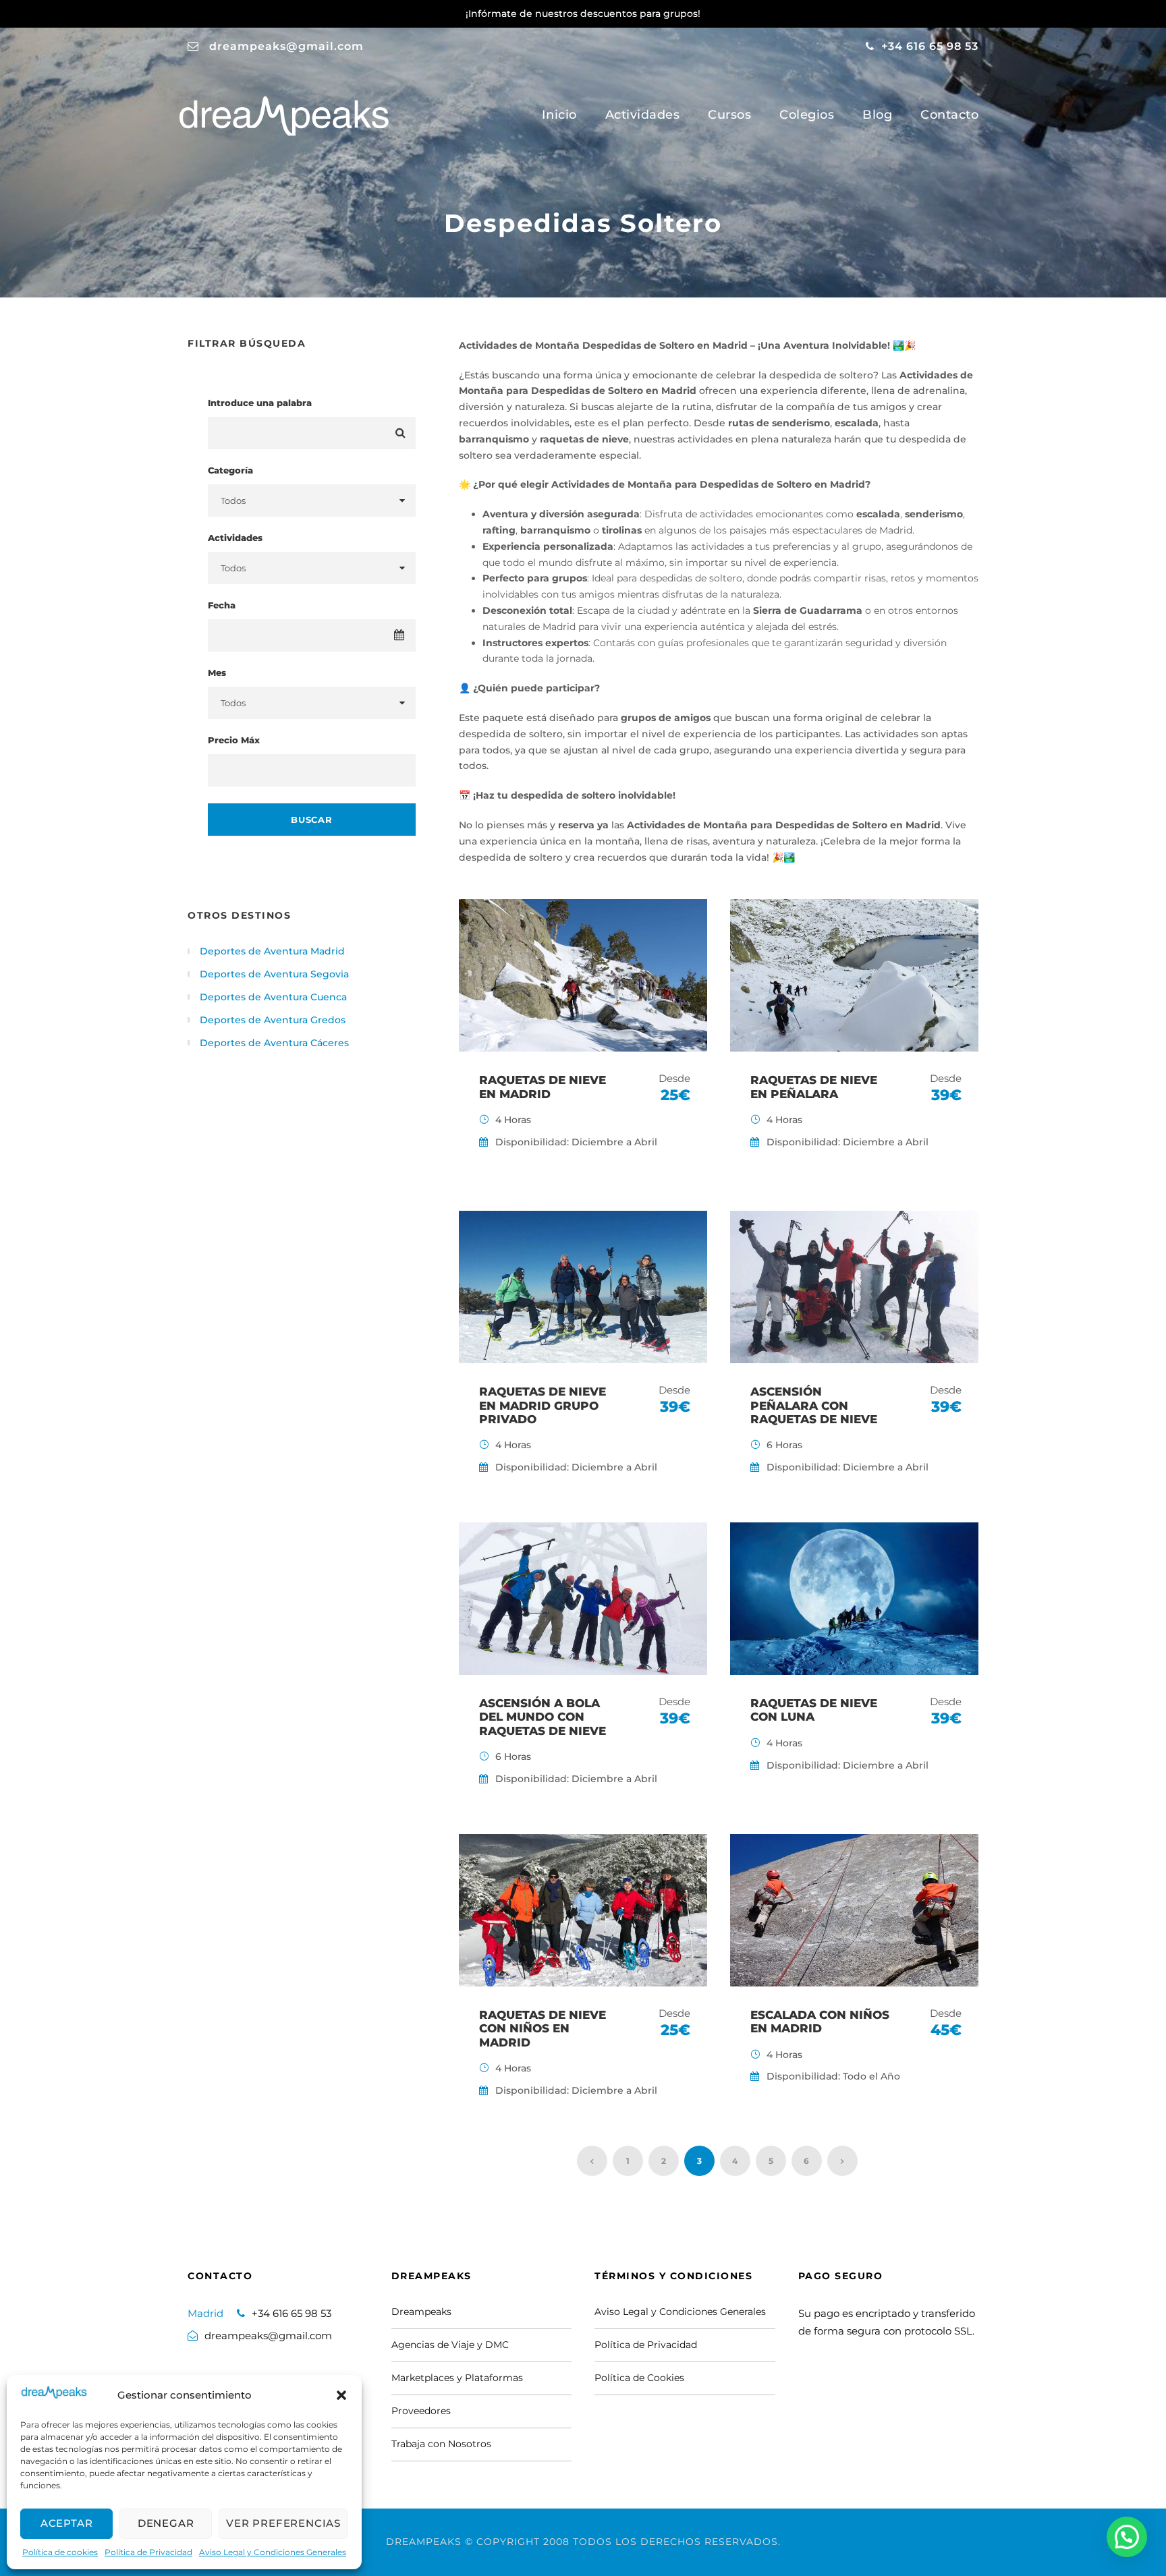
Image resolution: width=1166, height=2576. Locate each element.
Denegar (166, 2523)
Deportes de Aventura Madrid (272, 951)
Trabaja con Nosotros (441, 2444)
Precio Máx (234, 740)
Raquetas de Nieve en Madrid (543, 1087)
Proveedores (421, 2411)
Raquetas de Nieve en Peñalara (814, 1087)
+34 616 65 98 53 (930, 46)
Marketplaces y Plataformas (457, 2378)
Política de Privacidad (148, 2552)
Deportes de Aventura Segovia (274, 974)
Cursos (729, 115)
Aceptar (67, 2523)
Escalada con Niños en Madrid (820, 2022)
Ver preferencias (283, 2523)
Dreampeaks (421, 2312)
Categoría (230, 470)
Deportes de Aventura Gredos (273, 1020)
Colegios (807, 115)
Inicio (559, 115)
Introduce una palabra (260, 403)
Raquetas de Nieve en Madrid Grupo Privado (543, 1405)
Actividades (643, 115)
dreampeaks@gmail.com (286, 46)
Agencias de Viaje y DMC (450, 2345)
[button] (341, 2395)
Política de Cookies (639, 2378)
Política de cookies (60, 2552)
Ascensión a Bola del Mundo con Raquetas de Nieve (543, 1717)
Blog (877, 115)
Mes (217, 672)
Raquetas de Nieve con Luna (814, 1710)
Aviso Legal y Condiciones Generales (273, 2552)
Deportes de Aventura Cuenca (273, 997)
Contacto (949, 115)
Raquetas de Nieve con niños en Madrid (543, 2029)
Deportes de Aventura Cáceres (274, 1043)
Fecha (222, 605)
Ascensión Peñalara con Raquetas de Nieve (814, 1405)
